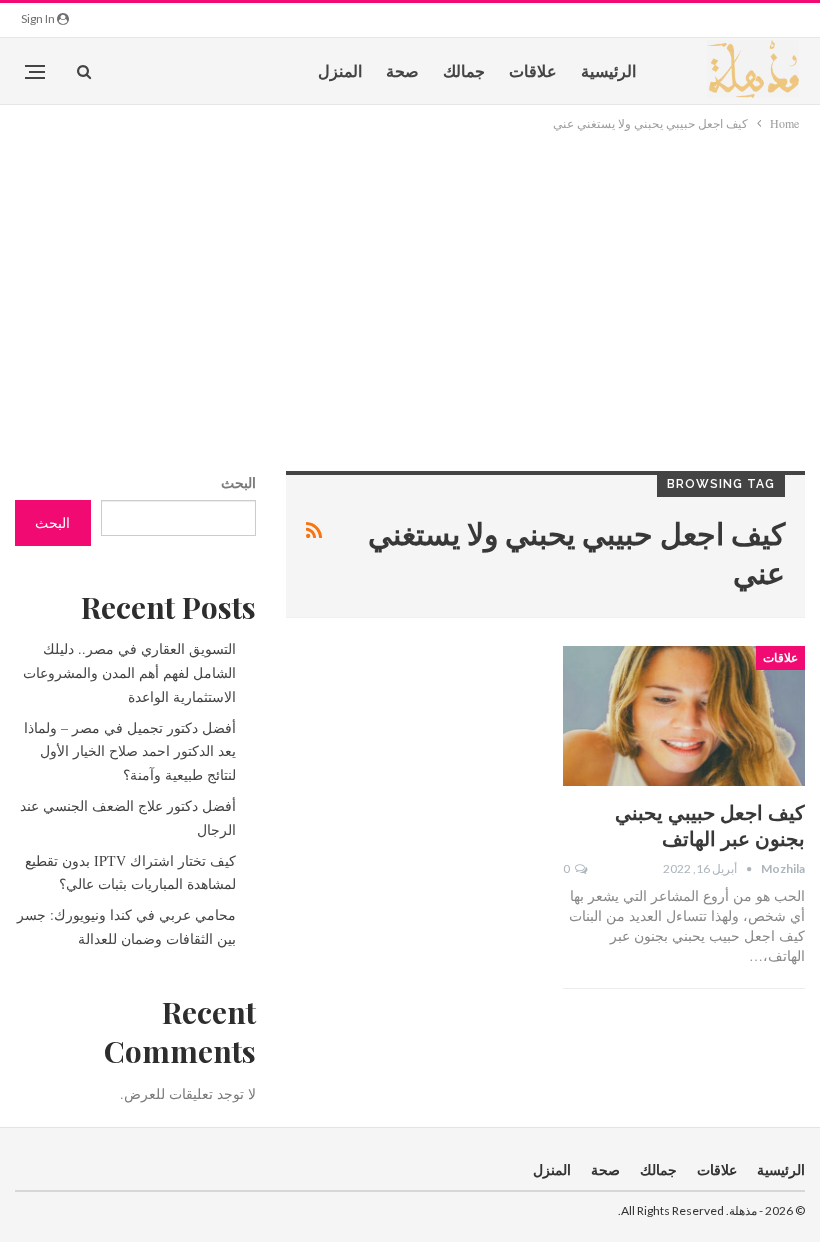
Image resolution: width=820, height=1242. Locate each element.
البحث (238, 482)
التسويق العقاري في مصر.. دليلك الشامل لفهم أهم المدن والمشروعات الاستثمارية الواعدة (129, 672)
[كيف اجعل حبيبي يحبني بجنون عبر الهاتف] (684, 716)
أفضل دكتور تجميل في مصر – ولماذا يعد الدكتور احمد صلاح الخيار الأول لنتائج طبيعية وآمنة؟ (130, 751)
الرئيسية (608, 70)
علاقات (533, 70)
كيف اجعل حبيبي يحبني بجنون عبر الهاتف (710, 824)
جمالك (464, 70)
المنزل (340, 70)
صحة (402, 70)
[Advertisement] (410, 284)
